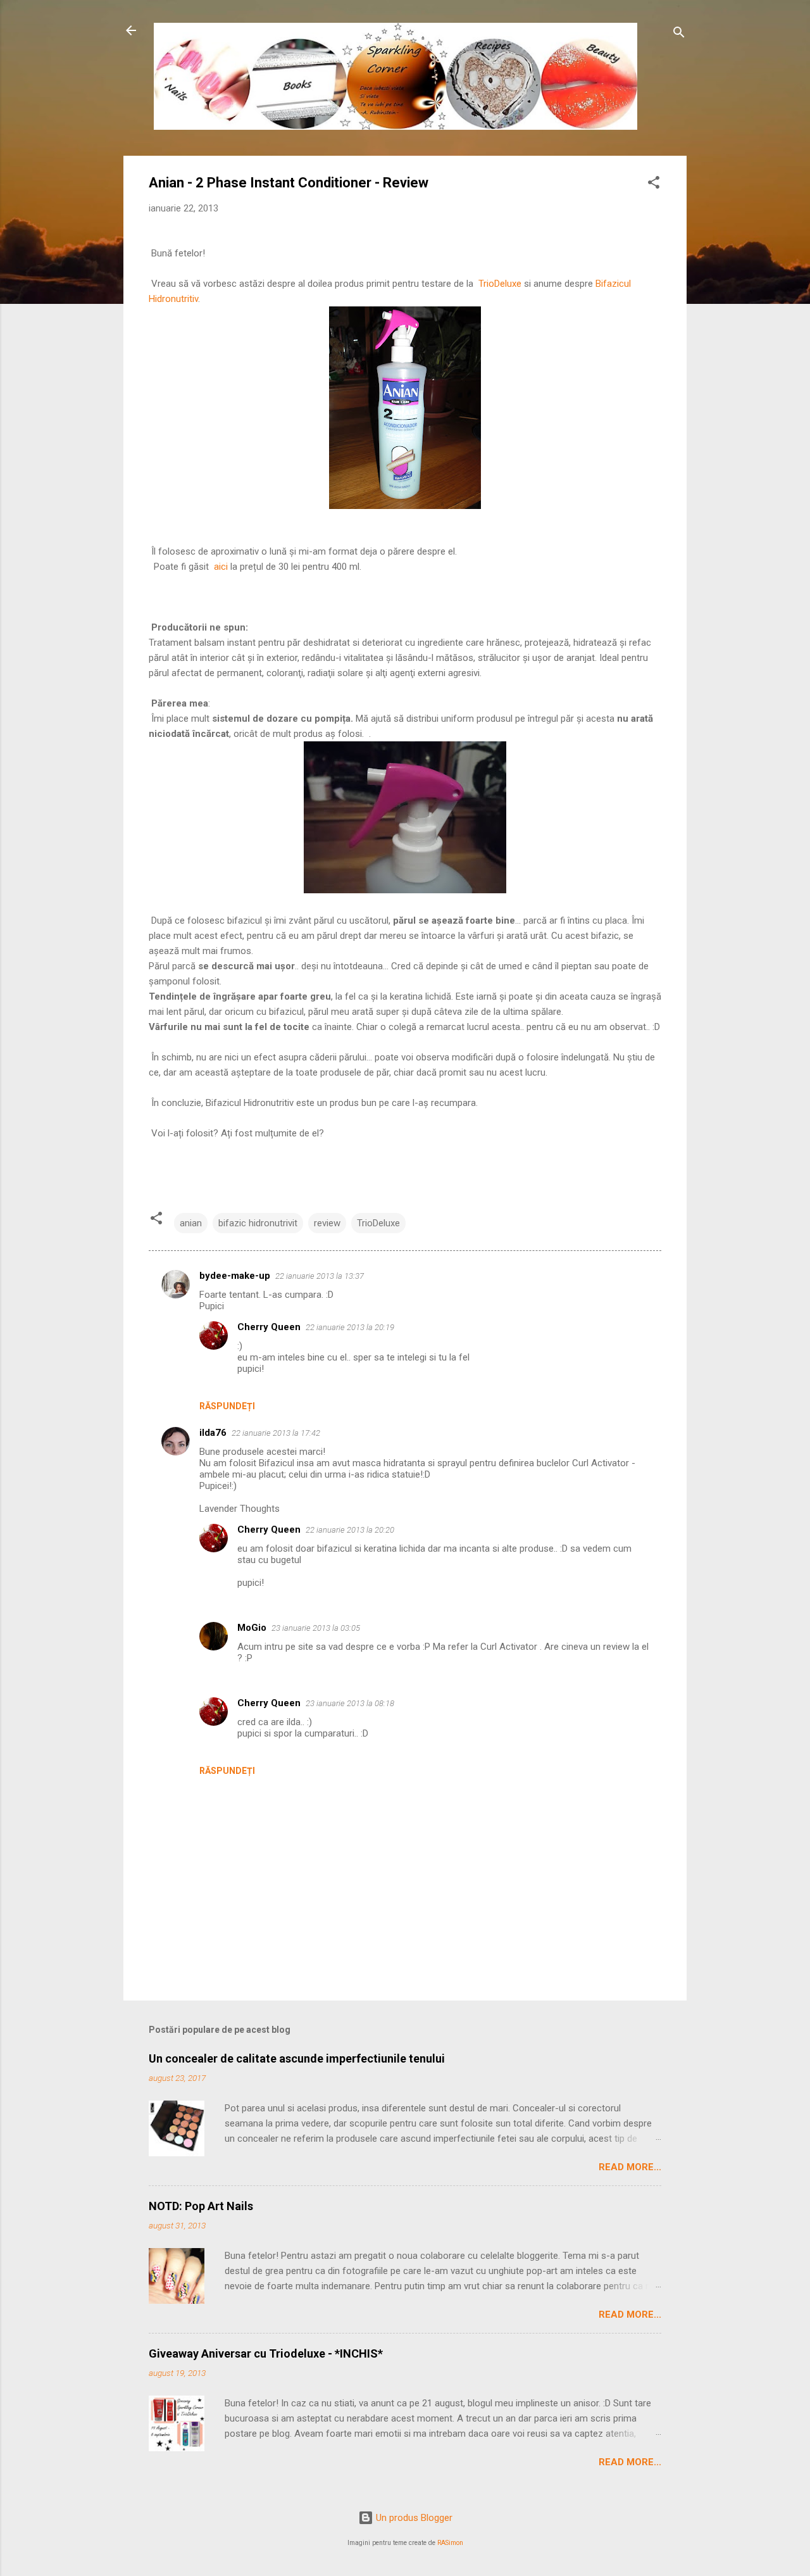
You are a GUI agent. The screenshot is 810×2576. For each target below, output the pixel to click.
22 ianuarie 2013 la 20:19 (350, 1327)
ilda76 (213, 1433)
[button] (654, 185)
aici (222, 567)
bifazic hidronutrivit (258, 1223)
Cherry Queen (269, 1327)
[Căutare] (679, 35)
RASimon (450, 2543)
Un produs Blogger (413, 2518)
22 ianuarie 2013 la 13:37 (320, 1276)
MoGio (252, 1628)
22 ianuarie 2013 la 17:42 (276, 1433)
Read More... (630, 2167)
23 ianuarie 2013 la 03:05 (316, 1628)
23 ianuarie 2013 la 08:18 (350, 1703)
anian (191, 1223)
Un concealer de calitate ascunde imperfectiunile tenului (297, 2058)
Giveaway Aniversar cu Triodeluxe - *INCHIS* (266, 2353)
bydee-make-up (235, 1276)
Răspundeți (227, 1406)
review (327, 1223)
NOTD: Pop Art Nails (201, 2206)
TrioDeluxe (501, 284)
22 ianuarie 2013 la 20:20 (350, 1530)
